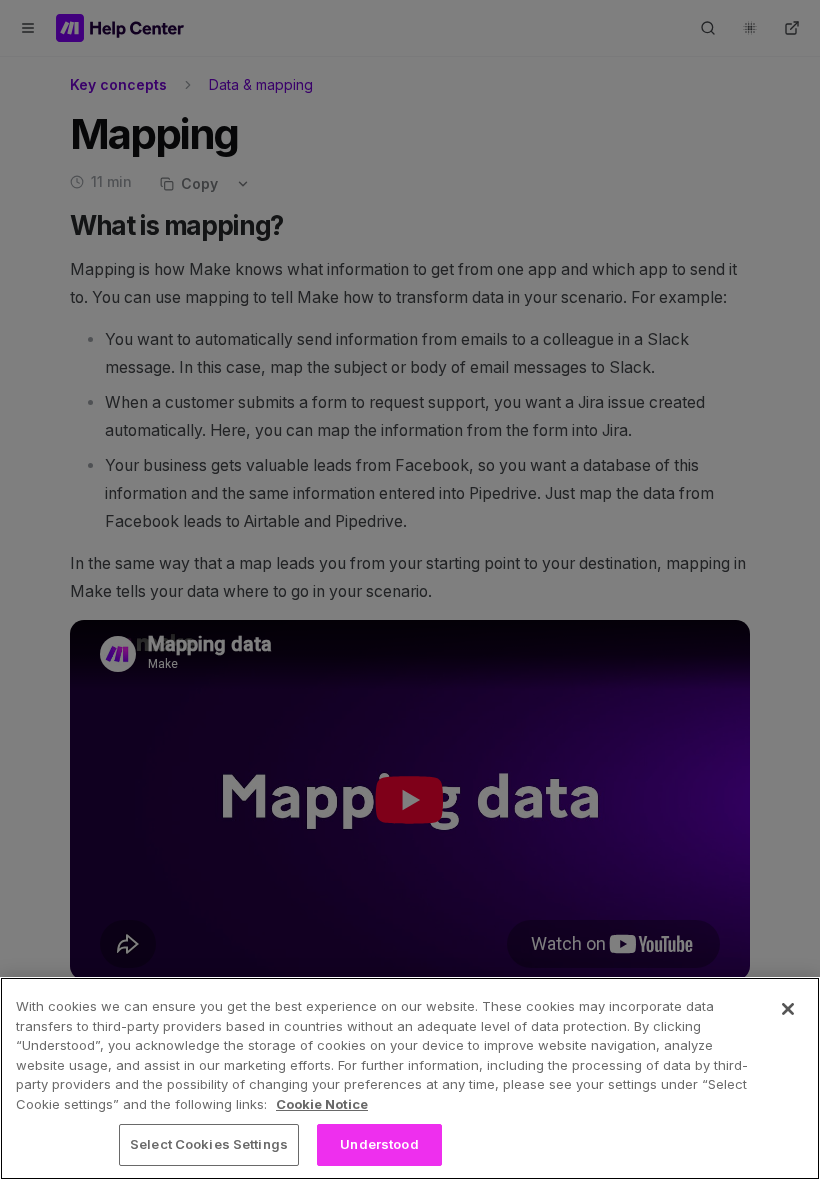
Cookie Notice (322, 1104)
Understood (379, 1144)
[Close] (788, 1009)
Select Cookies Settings (209, 1144)
